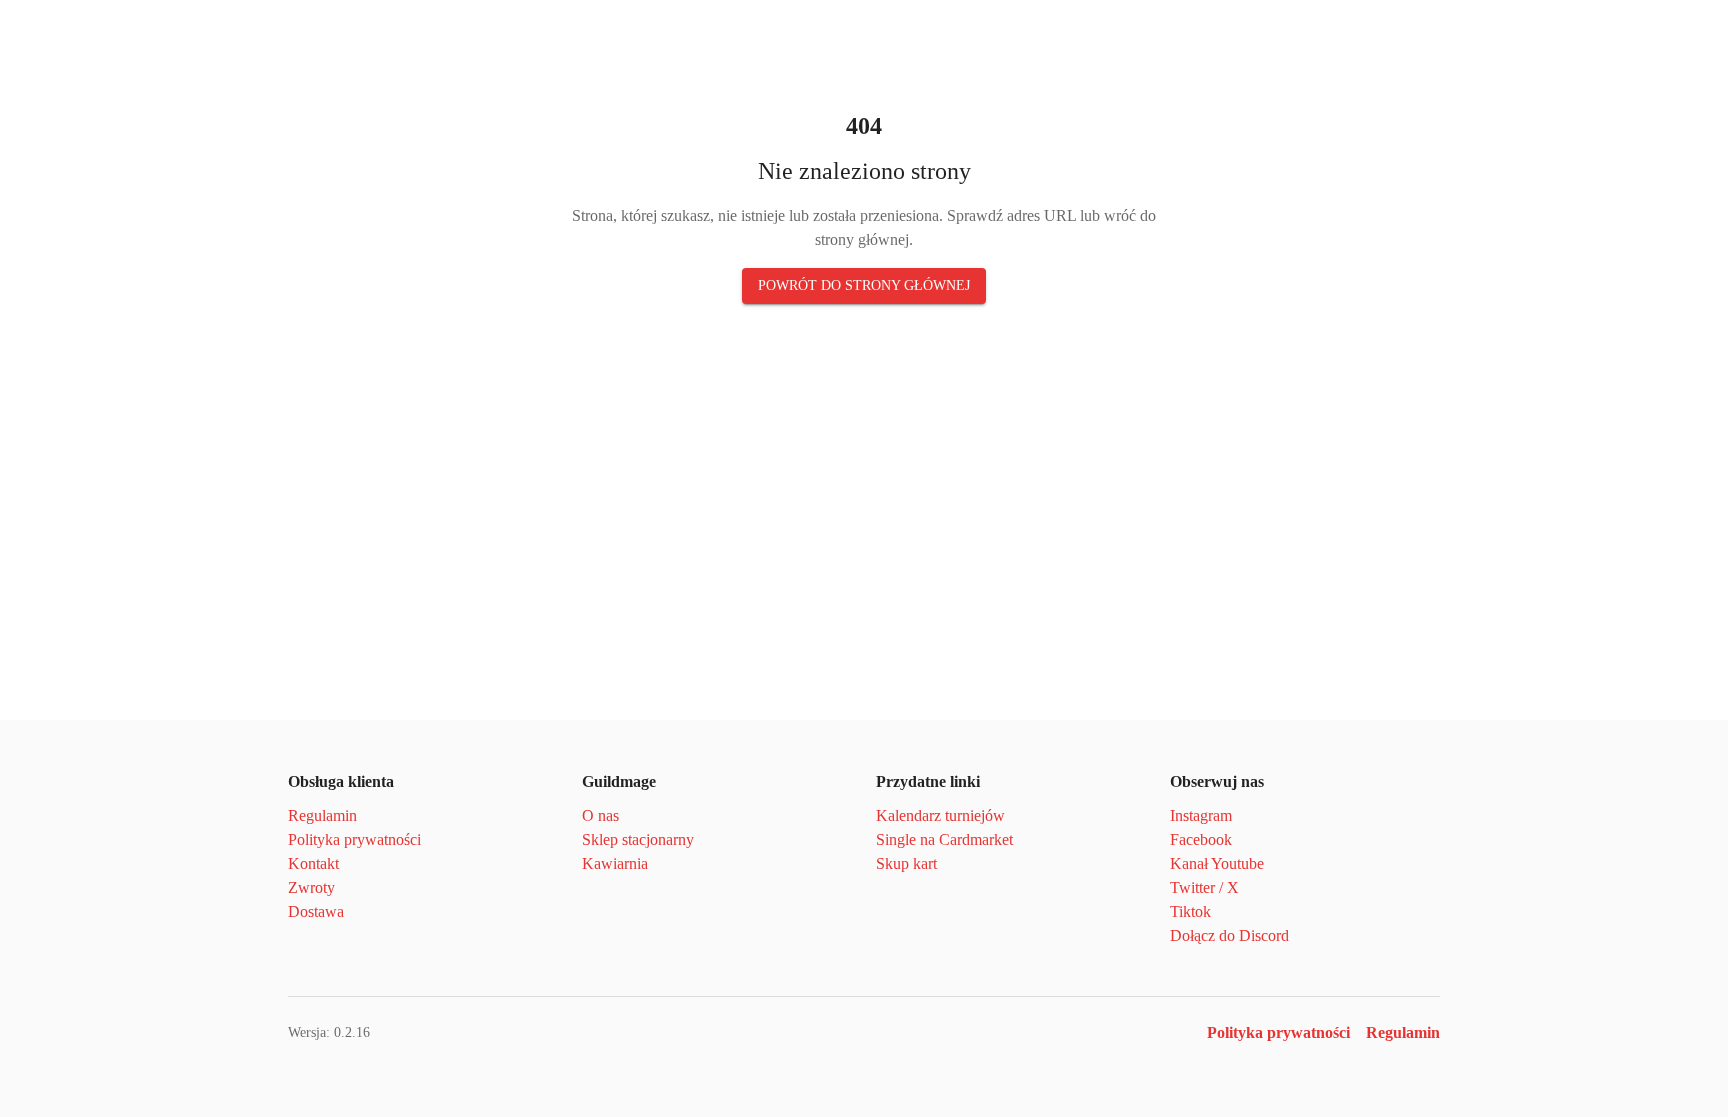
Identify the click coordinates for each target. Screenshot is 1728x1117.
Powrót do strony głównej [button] (864, 285)
